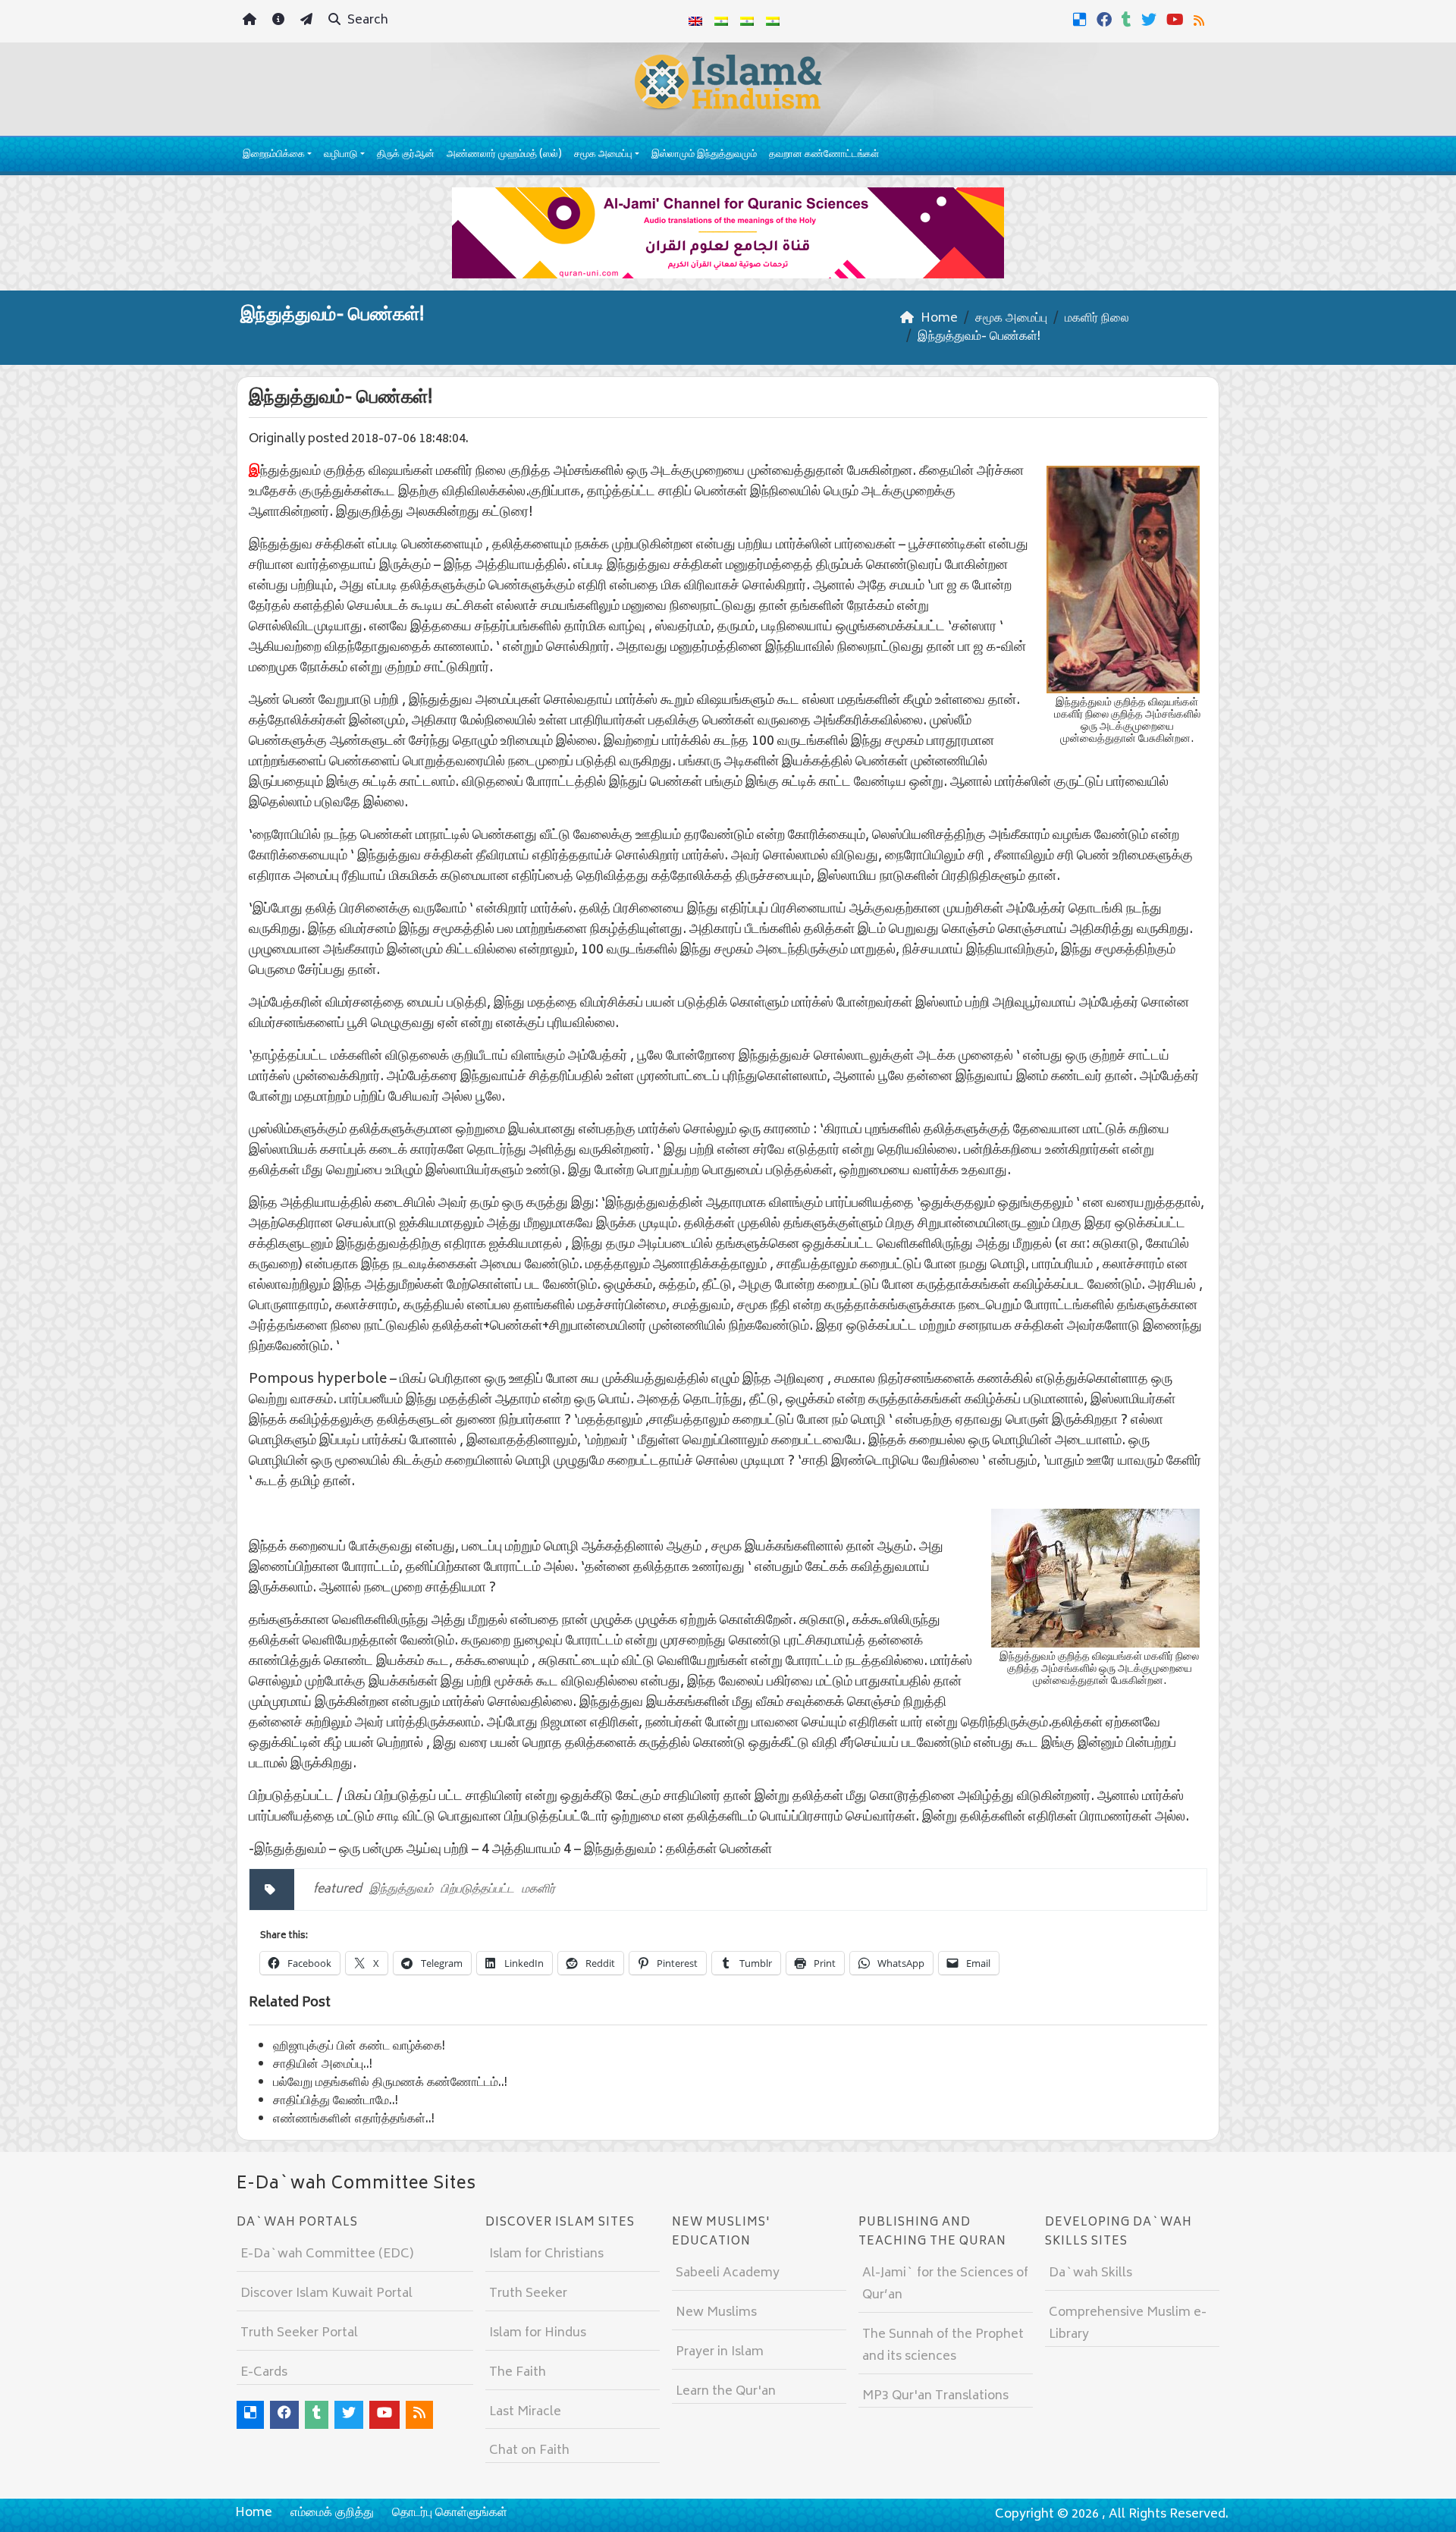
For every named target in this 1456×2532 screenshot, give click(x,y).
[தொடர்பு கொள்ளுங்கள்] (308, 22)
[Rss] (1201, 20)
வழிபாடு (340, 155)
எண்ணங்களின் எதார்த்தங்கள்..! (354, 2119)
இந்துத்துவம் (401, 1890)
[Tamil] (773, 21)
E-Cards (264, 2373)
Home (254, 2513)
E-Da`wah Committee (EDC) (327, 2254)
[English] (695, 21)
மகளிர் (538, 1890)
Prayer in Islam (720, 2352)
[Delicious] (1082, 20)
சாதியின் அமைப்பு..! (323, 2065)
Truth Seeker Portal (299, 2333)
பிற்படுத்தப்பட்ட (477, 1890)
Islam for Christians (546, 2254)
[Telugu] (747, 21)
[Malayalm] (721, 21)
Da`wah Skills (1090, 2273)
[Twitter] (1151, 20)
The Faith (518, 2373)
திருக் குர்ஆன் (406, 155)
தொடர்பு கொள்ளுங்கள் (450, 2513)
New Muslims (716, 2313)
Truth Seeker (528, 2294)
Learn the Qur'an (726, 2392)
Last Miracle (525, 2412)
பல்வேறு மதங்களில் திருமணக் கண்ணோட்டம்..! (390, 2083)
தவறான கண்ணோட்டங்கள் (824, 155)
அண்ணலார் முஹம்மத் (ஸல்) (504, 155)
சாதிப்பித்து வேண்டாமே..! (336, 2101)
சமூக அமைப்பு (603, 155)
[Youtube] (1177, 20)
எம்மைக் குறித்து (332, 2513)
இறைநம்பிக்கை (274, 155)
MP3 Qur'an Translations (935, 2396)
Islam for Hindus (538, 2333)
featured (337, 1890)
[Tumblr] (1128, 20)
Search (366, 20)
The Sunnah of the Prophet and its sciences (943, 2346)
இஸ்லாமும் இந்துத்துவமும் (704, 155)
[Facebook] (1106, 20)
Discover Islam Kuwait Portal (326, 2294)
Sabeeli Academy (728, 2273)
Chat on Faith (529, 2451)
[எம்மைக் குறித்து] (280, 22)
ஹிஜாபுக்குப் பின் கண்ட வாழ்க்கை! (359, 2047)
